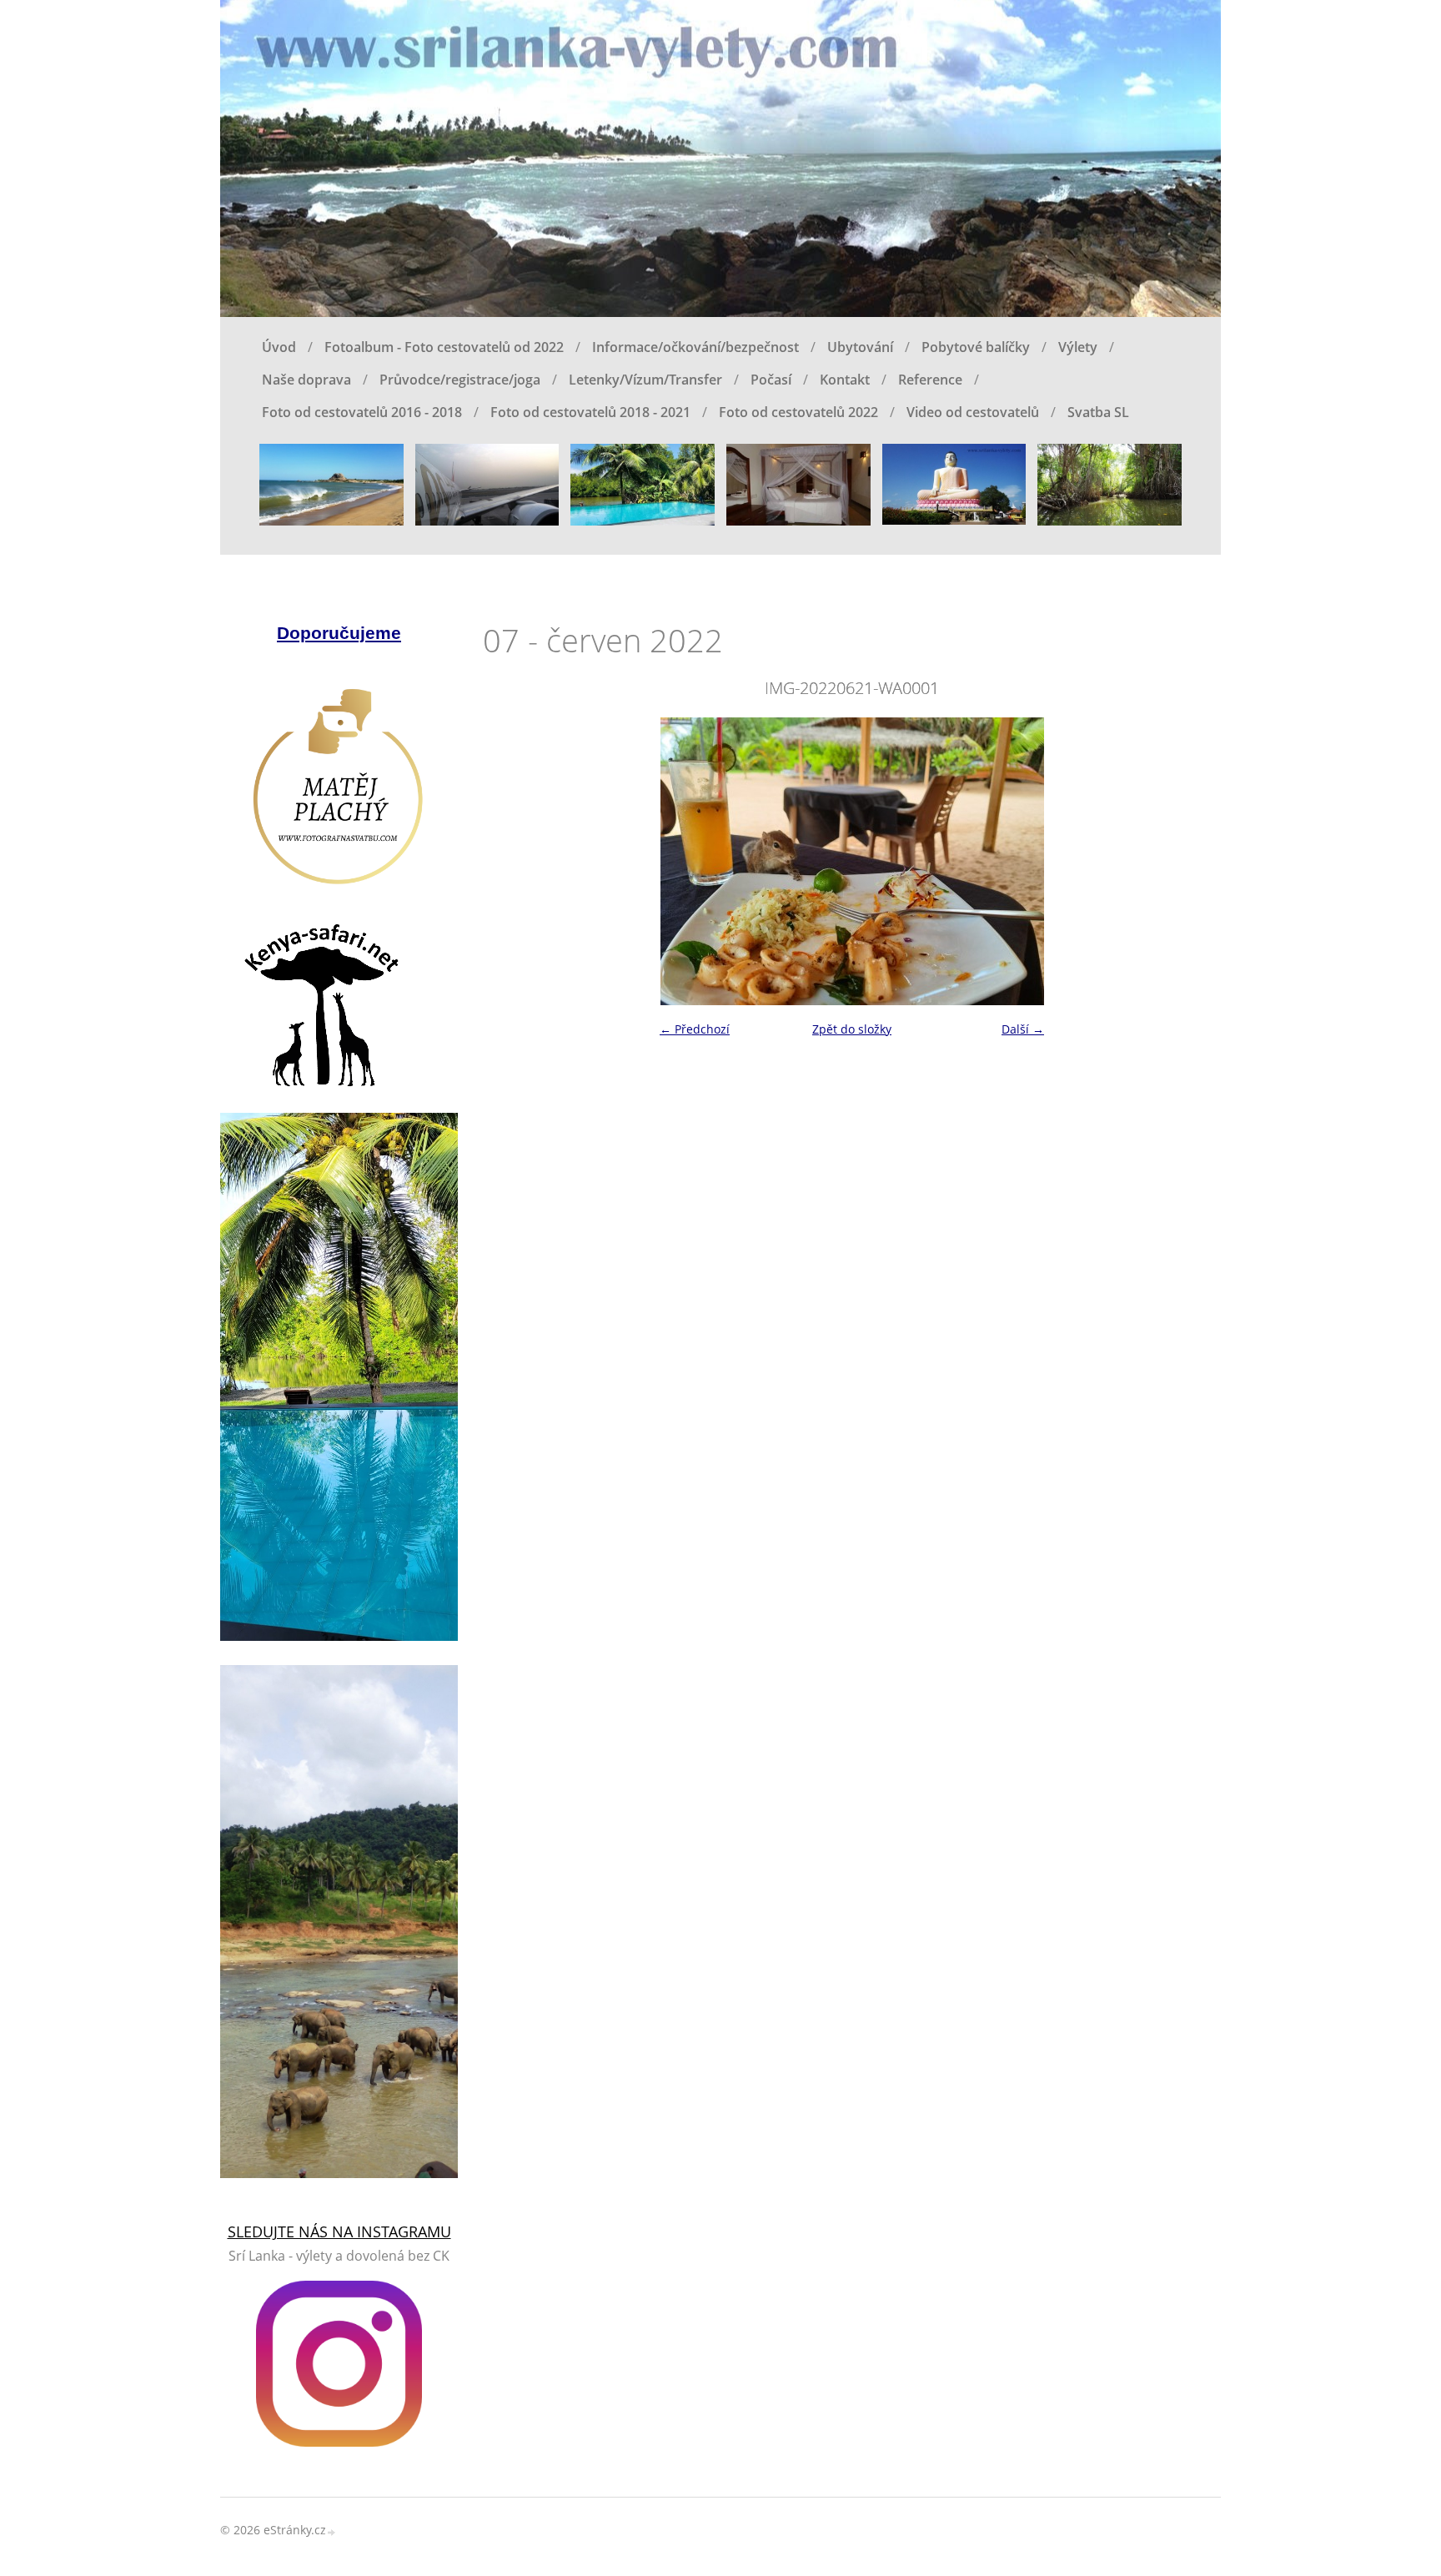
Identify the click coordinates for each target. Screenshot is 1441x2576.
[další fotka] (1194, 861)
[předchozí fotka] (510, 861)
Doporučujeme (339, 633)
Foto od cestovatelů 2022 (798, 412)
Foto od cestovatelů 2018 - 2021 (590, 412)
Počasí (771, 380)
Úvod (279, 347)
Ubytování (860, 347)
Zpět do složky (852, 1029)
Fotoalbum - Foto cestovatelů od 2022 (444, 347)
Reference (930, 380)
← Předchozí (695, 1029)
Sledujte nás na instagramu (339, 2231)
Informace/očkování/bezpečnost (695, 347)
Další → (1023, 1029)
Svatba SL (1098, 412)
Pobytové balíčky (976, 347)
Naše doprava (306, 380)
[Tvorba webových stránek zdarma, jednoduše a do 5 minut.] (332, 2531)
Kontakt (845, 380)
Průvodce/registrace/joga (460, 380)
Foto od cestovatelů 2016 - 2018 (362, 412)
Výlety (1078, 347)
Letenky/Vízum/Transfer (645, 380)
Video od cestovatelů (973, 412)
